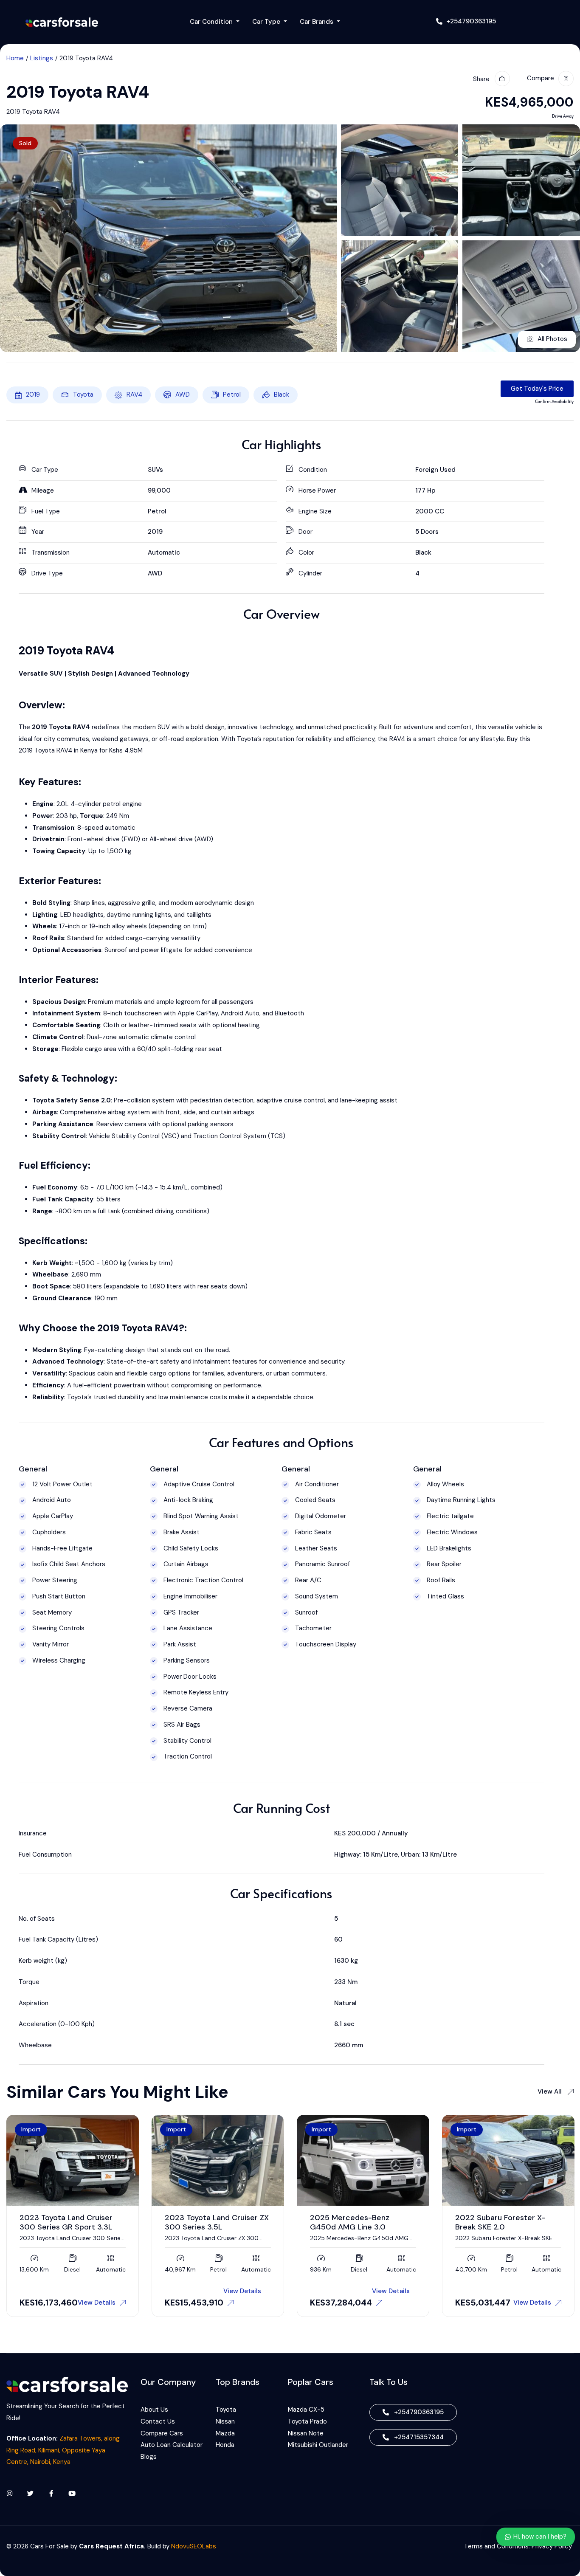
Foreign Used (435, 470)
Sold (25, 143)
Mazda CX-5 (306, 2410)
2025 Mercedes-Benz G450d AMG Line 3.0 (204, 2222)
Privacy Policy (553, 2546)
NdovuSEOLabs (194, 2546)
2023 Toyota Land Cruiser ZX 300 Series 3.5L (72, 2222)
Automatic (164, 552)
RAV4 (134, 395)
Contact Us (158, 2421)
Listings (42, 58)
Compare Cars (163, 2433)
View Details (97, 2291)
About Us (154, 2410)
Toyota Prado (307, 2421)
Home (15, 58)
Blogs (149, 2457)
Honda (225, 2445)
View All (550, 2091)
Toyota (83, 395)
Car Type (267, 22)
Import (31, 2129)
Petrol (232, 395)
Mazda (225, 2433)
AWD (183, 395)
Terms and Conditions (496, 2546)
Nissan (225, 2421)
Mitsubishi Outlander (318, 2445)
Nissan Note (306, 2433)
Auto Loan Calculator (172, 2445)
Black (282, 395)
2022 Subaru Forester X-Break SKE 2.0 (355, 2222)
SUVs (155, 470)
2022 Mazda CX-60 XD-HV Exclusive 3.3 (504, 2222)
